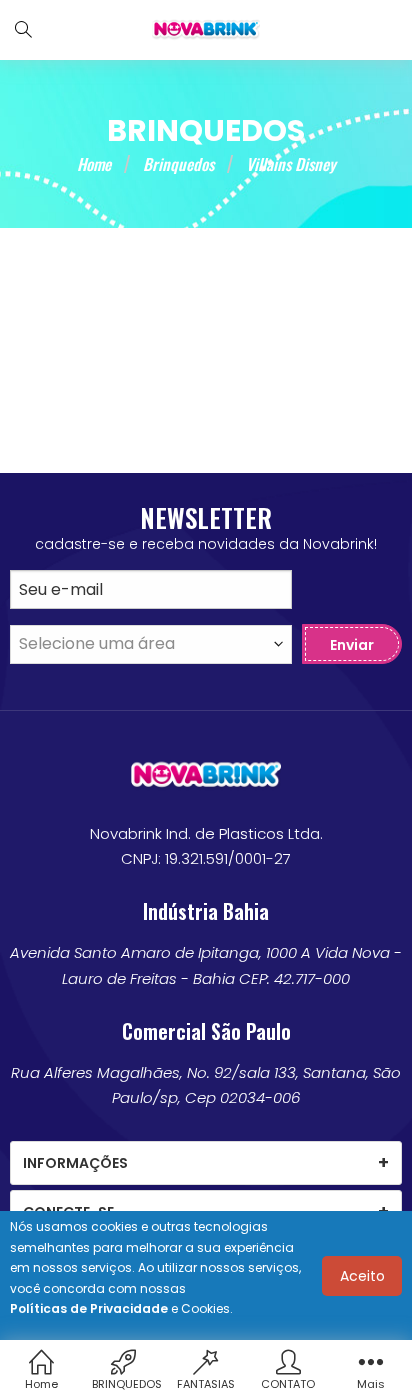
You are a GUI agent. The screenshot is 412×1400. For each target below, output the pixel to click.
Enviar (352, 645)
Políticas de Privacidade (89, 1308)
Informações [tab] (75, 1163)
